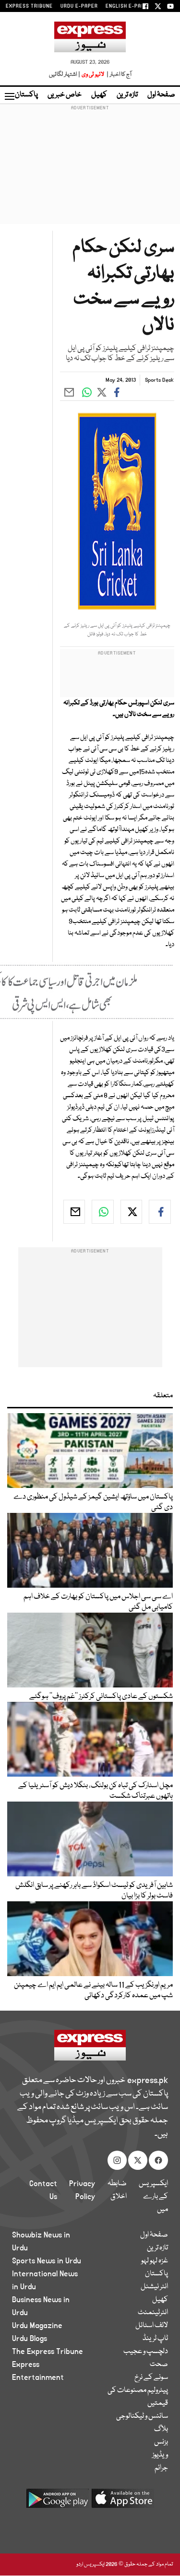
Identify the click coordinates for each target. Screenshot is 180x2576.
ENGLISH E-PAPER (128, 6)
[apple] (123, 2502)
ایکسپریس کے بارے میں (153, 2197)
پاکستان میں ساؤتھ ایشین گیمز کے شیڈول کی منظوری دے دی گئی (93, 1502)
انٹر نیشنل (154, 2287)
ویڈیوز (160, 2455)
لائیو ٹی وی (93, 75)
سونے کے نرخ (151, 2377)
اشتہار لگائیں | (65, 75)
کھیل (99, 95)
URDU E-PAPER (79, 6)
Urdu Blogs (30, 2339)
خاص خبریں (65, 95)
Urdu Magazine (37, 2326)
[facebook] (160, 1212)
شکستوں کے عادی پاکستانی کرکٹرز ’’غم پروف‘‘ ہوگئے (101, 1697)
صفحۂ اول (161, 95)
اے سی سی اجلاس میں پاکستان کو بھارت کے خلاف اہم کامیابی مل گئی (98, 1602)
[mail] (74, 1212)
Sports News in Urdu (47, 2261)
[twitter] (132, 1212)
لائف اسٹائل (152, 2326)
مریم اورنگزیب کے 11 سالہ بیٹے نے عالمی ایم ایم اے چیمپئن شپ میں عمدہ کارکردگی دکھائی (93, 1991)
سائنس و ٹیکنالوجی (142, 2416)
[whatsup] (103, 1212)
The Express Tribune (48, 2352)
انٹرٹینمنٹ (153, 2313)
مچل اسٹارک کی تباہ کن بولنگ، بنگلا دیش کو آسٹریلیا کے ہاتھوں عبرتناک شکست (96, 1791)
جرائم (161, 2468)
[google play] (58, 2502)
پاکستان (26, 95)
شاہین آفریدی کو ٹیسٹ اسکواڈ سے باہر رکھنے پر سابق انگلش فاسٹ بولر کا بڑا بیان (94, 1891)
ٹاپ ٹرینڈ (155, 2339)
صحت (159, 2365)
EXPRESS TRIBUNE (29, 6)
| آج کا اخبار (118, 75)
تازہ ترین (127, 95)
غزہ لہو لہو (155, 2261)
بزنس (161, 2442)
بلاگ (161, 2429)
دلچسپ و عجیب (146, 2352)
